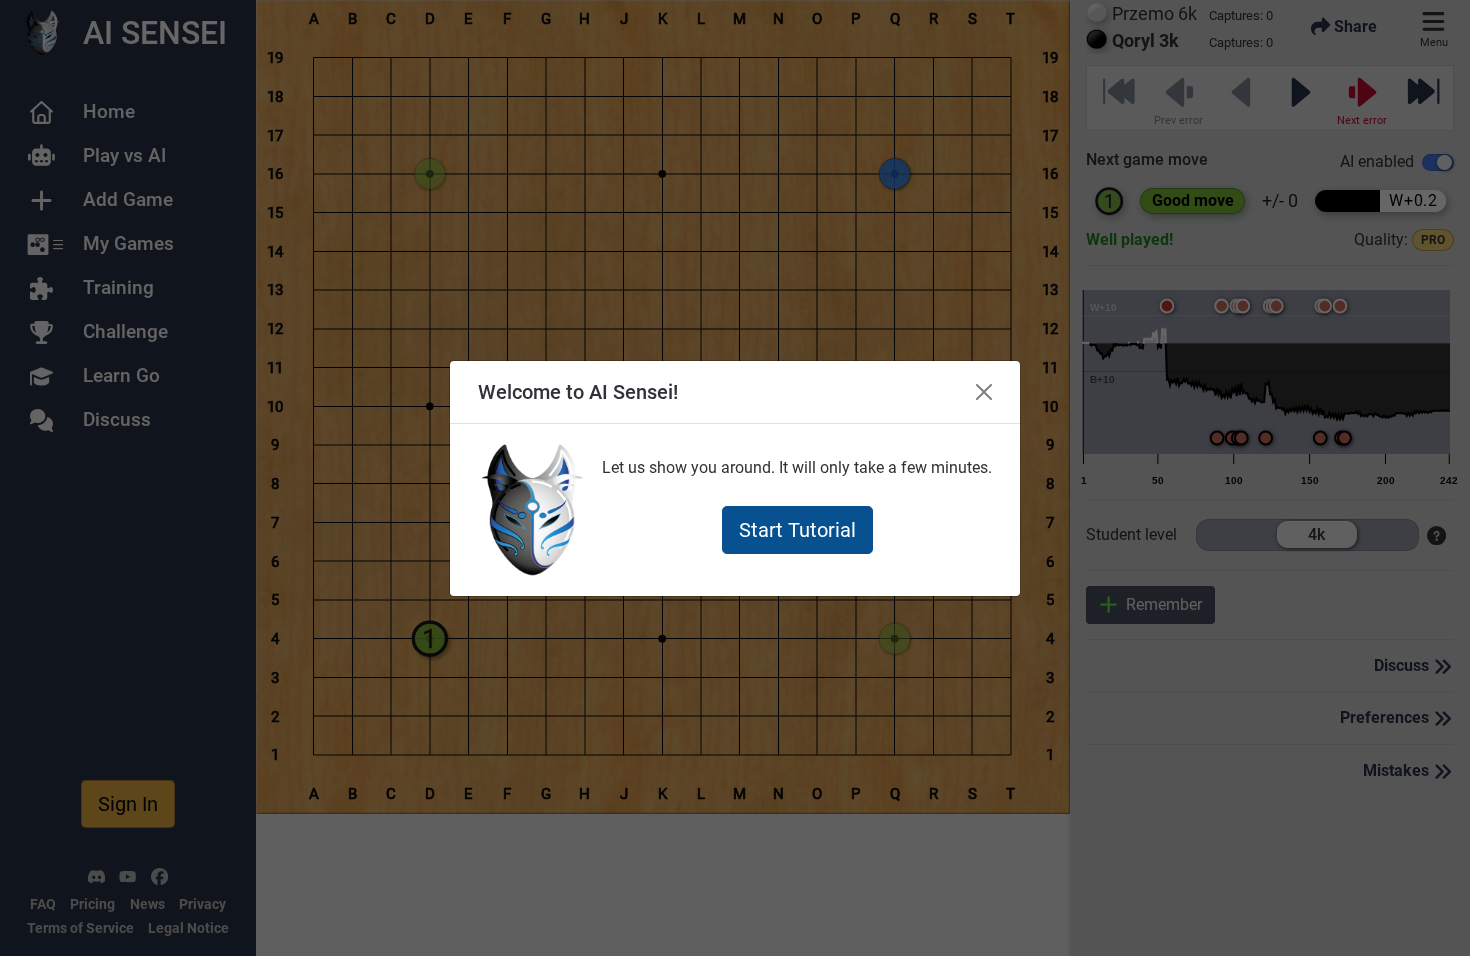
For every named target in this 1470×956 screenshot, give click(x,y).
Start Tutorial (797, 530)
